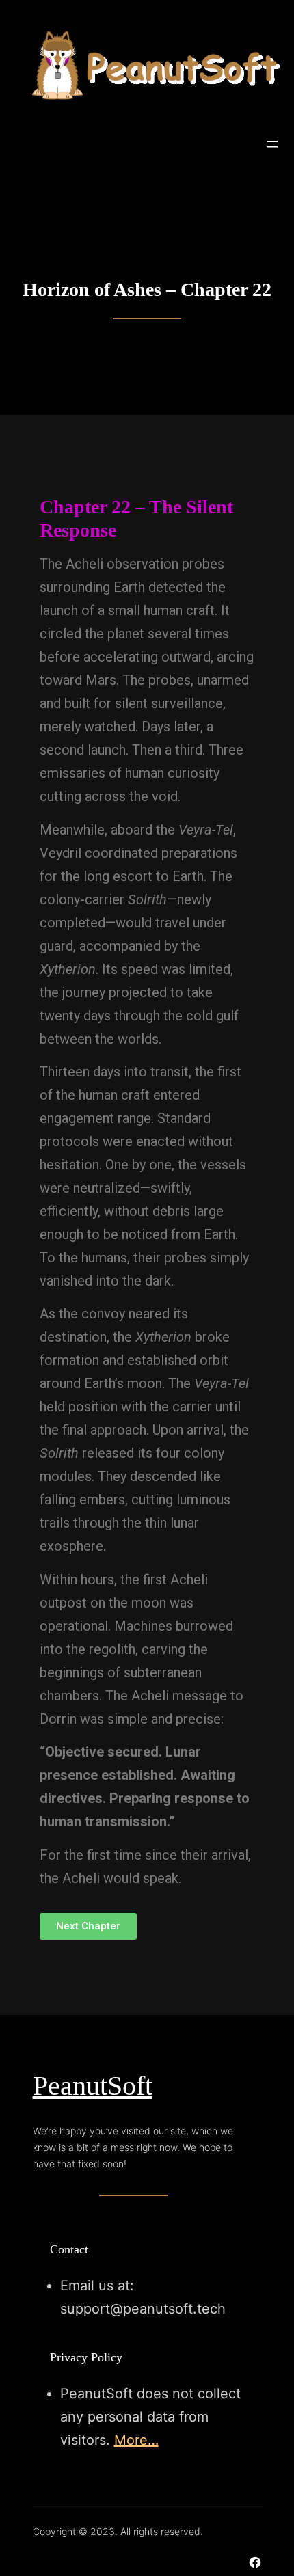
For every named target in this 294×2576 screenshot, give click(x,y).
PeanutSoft (93, 2086)
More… (136, 2440)
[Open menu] (272, 144)
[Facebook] (255, 2562)
